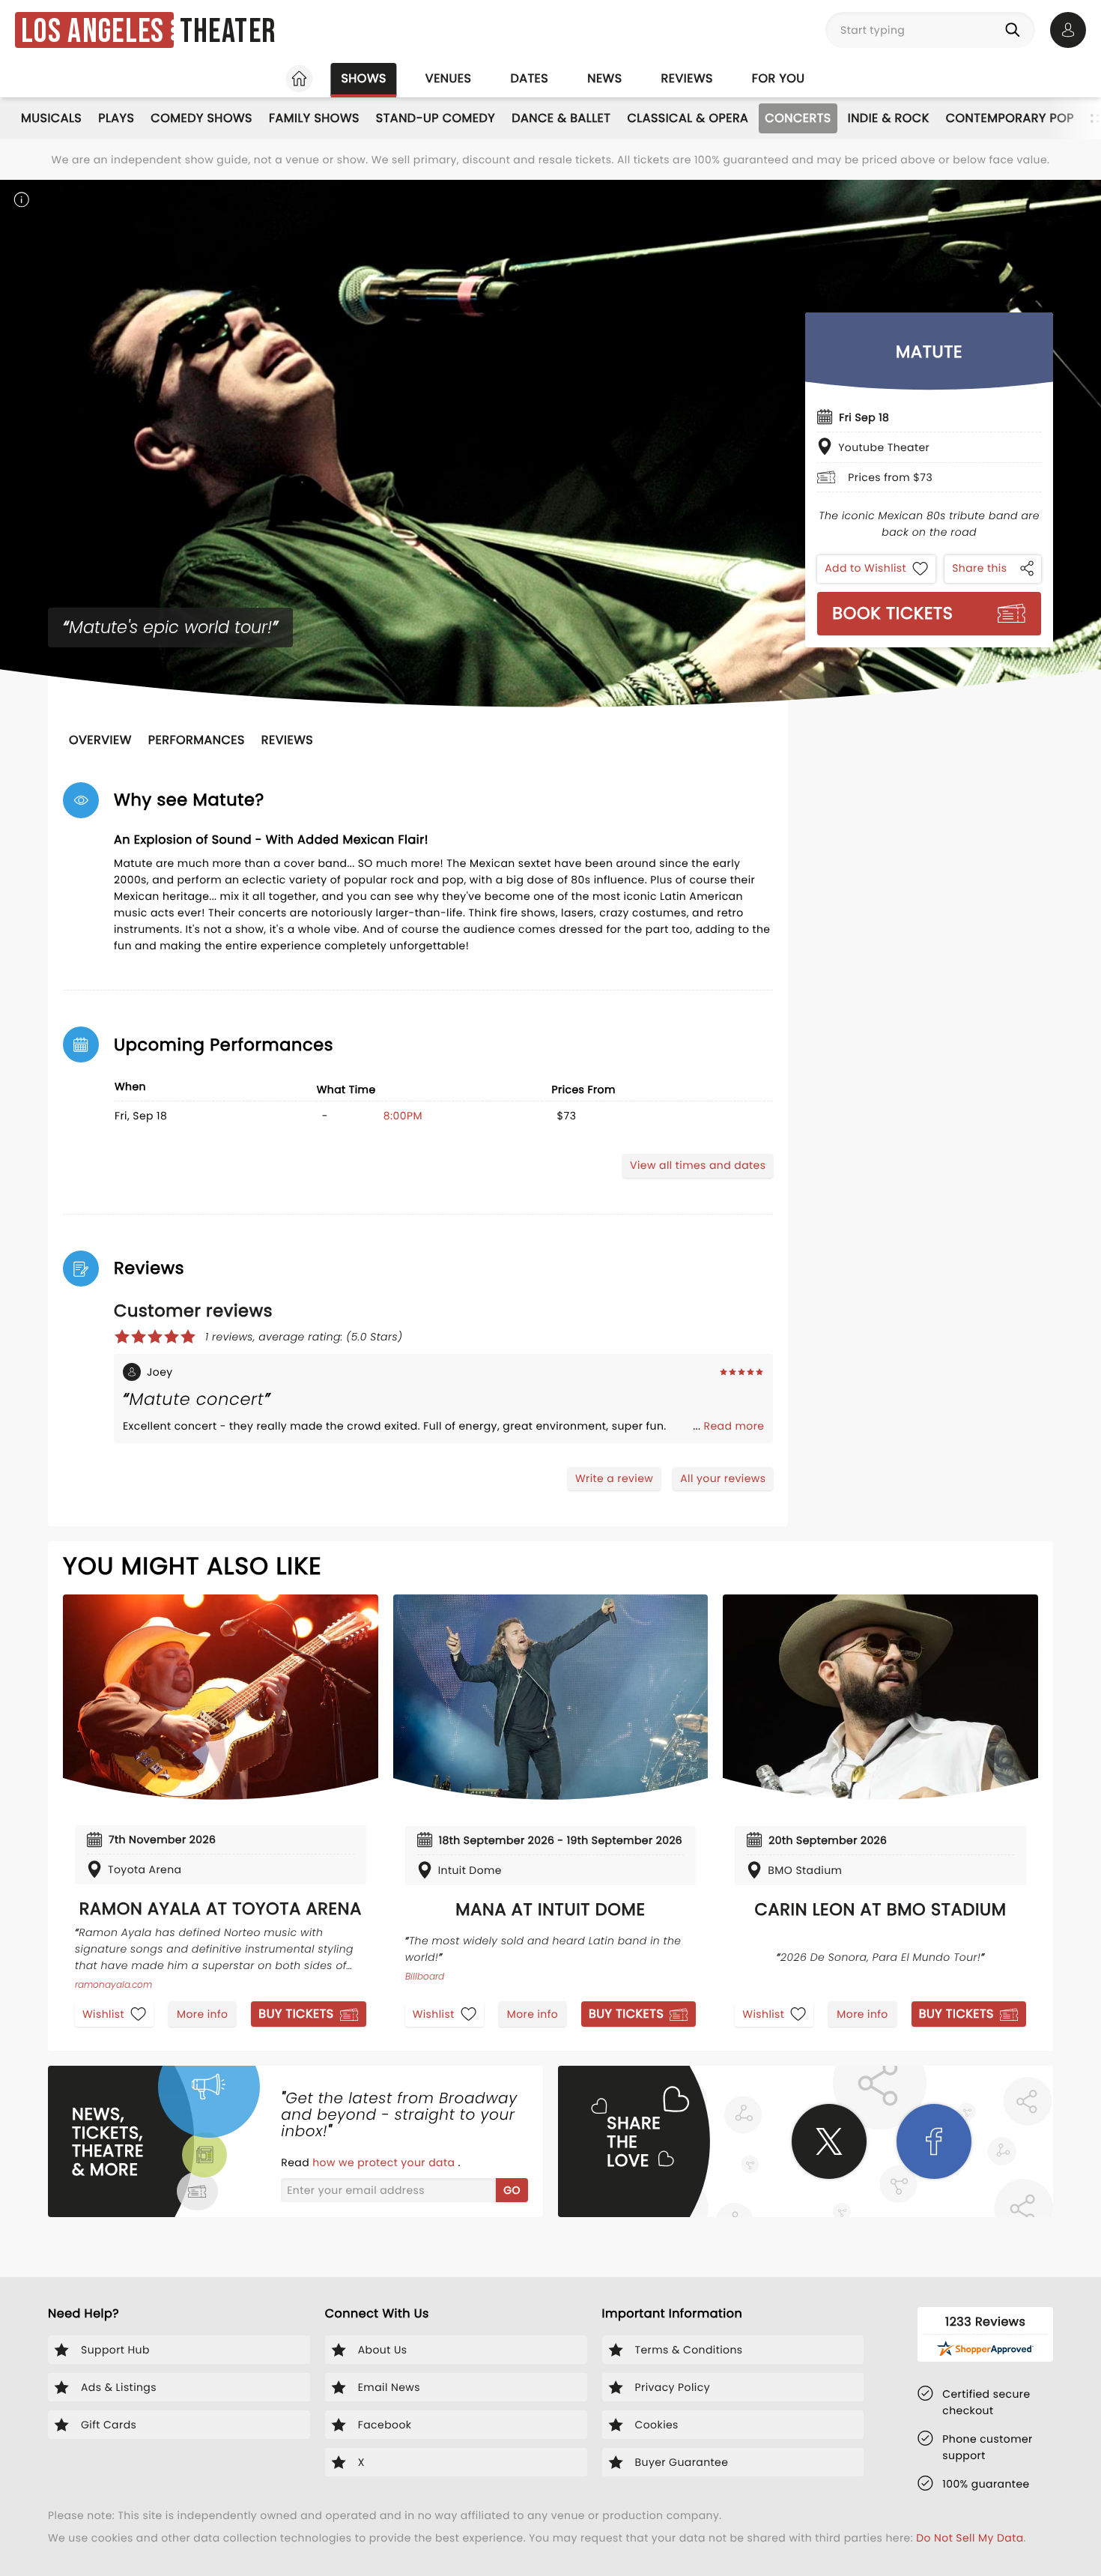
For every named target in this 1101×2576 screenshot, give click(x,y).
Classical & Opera (688, 118)
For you (779, 78)
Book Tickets (892, 613)
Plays (116, 118)
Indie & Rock (889, 118)
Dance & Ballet (561, 118)
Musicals (51, 118)
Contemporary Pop (1010, 118)
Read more (734, 1426)
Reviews (687, 78)
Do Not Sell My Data (970, 2538)
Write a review (614, 1478)
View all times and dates (698, 1165)
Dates (529, 78)
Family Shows (314, 118)
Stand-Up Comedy (436, 118)
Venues (449, 78)
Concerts (798, 118)
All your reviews (723, 1478)
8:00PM (403, 1116)
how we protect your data (385, 2162)
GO (512, 2190)
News (604, 78)
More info (202, 2014)
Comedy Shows (201, 118)
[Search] (1016, 30)
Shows (363, 78)
